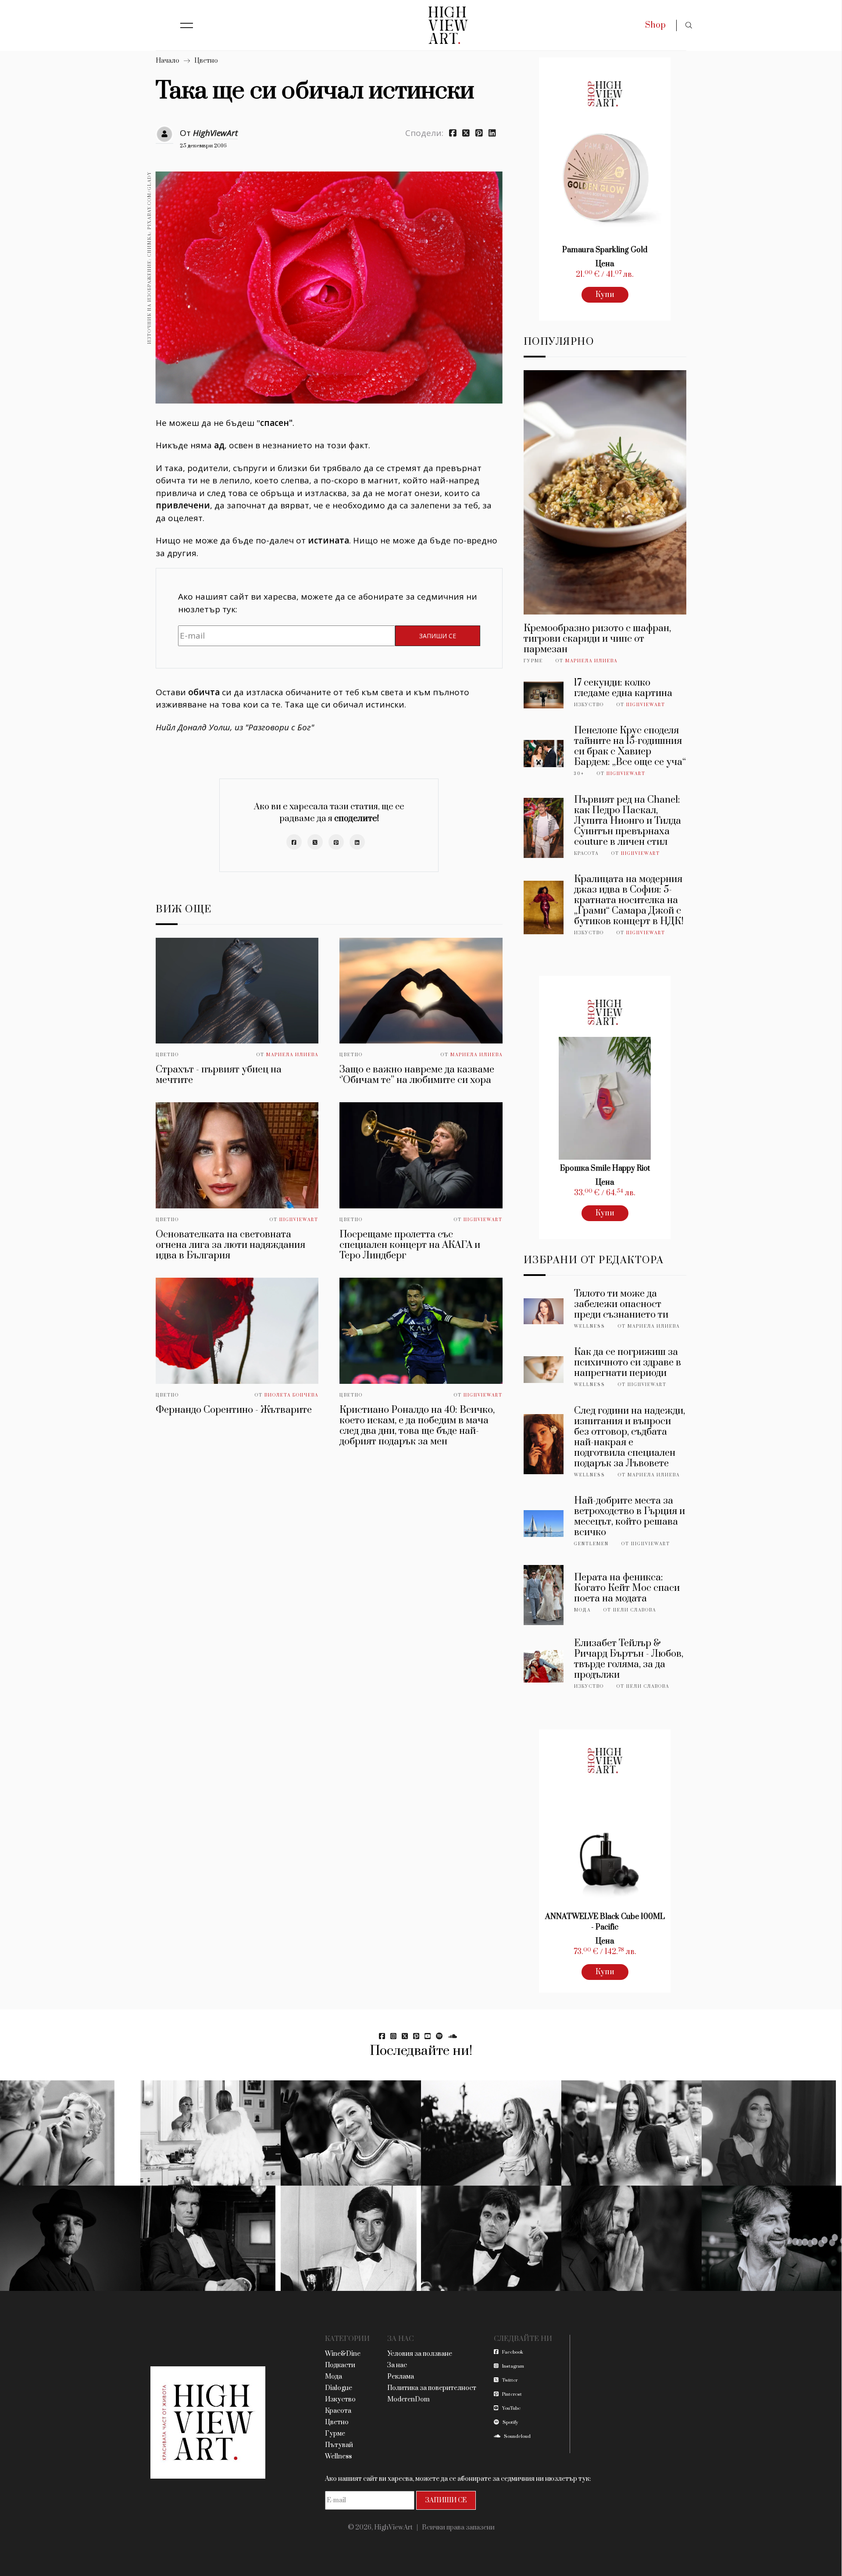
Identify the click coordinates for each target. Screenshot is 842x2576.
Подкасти (340, 2365)
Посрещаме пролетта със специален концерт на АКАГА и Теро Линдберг (410, 1245)
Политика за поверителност (432, 2388)
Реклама (401, 2377)
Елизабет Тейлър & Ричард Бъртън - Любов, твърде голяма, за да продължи (629, 1659)
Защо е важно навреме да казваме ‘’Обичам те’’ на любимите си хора (417, 1075)
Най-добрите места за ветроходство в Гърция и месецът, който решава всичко (630, 1517)
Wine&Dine (343, 2354)
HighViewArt (215, 133)
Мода (582, 1610)
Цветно (206, 61)
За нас (397, 2365)
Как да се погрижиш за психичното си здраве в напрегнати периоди (628, 1363)
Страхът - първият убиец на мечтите (219, 1075)
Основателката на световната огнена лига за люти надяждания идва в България (230, 1245)
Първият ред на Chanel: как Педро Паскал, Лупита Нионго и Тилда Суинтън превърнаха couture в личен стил (628, 821)
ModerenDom (409, 2399)
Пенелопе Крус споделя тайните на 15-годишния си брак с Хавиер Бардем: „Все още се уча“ (630, 746)
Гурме (533, 661)
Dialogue (339, 2388)
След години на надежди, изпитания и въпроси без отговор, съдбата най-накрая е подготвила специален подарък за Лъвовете (630, 1437)
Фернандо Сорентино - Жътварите (234, 1410)
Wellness (590, 1326)
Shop (655, 25)
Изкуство (589, 705)
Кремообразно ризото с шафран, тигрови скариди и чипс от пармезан (597, 639)
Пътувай (339, 2445)
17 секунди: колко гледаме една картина (623, 688)
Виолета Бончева (291, 1395)
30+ (579, 774)
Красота (586, 854)
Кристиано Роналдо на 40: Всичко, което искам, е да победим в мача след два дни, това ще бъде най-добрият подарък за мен (417, 1426)
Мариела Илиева (292, 1055)
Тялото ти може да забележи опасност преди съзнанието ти (621, 1304)
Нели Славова (635, 1610)
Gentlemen (591, 1544)
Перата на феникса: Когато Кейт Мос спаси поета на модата (627, 1588)
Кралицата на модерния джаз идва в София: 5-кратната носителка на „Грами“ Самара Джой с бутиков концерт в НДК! (629, 900)
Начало (168, 61)
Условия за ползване (420, 2354)
